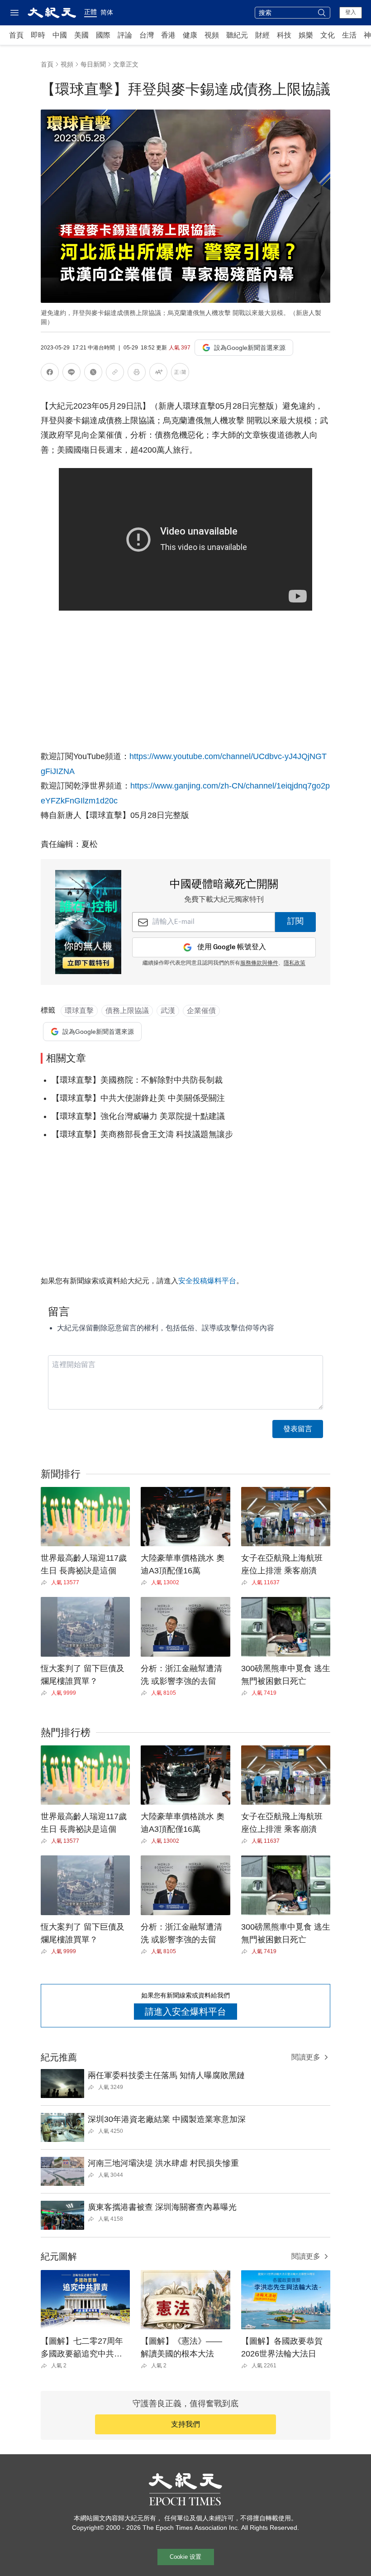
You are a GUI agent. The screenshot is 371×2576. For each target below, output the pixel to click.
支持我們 (185, 2424)
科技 (284, 35)
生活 (349, 35)
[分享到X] (93, 374)
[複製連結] (115, 372)
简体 (107, 12)
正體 (90, 12)
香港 (168, 35)
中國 (60, 35)
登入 (351, 12)
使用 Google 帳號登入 (232, 947)
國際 (103, 35)
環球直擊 (79, 1011)
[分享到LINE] (71, 374)
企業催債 (201, 1011)
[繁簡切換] (180, 374)
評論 (125, 35)
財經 (262, 35)
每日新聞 (93, 64)
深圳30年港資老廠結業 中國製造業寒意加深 (167, 2119)
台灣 (147, 35)
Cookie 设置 (185, 2557)
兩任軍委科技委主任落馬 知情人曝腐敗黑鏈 (166, 2075)
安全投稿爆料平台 (207, 1281)
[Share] (46, 1582)
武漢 (168, 1011)
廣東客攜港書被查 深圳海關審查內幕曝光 (162, 2207)
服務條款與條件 (259, 963)
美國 (81, 35)
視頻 (212, 35)
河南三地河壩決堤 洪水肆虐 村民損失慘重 (163, 2163)
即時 (38, 35)
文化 (328, 35)
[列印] (137, 374)
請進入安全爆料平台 (185, 2012)
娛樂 (306, 35)
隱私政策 (295, 963)
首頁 (16, 35)
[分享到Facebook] (50, 374)
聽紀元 (237, 35)
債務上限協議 (127, 1011)
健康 (190, 35)
